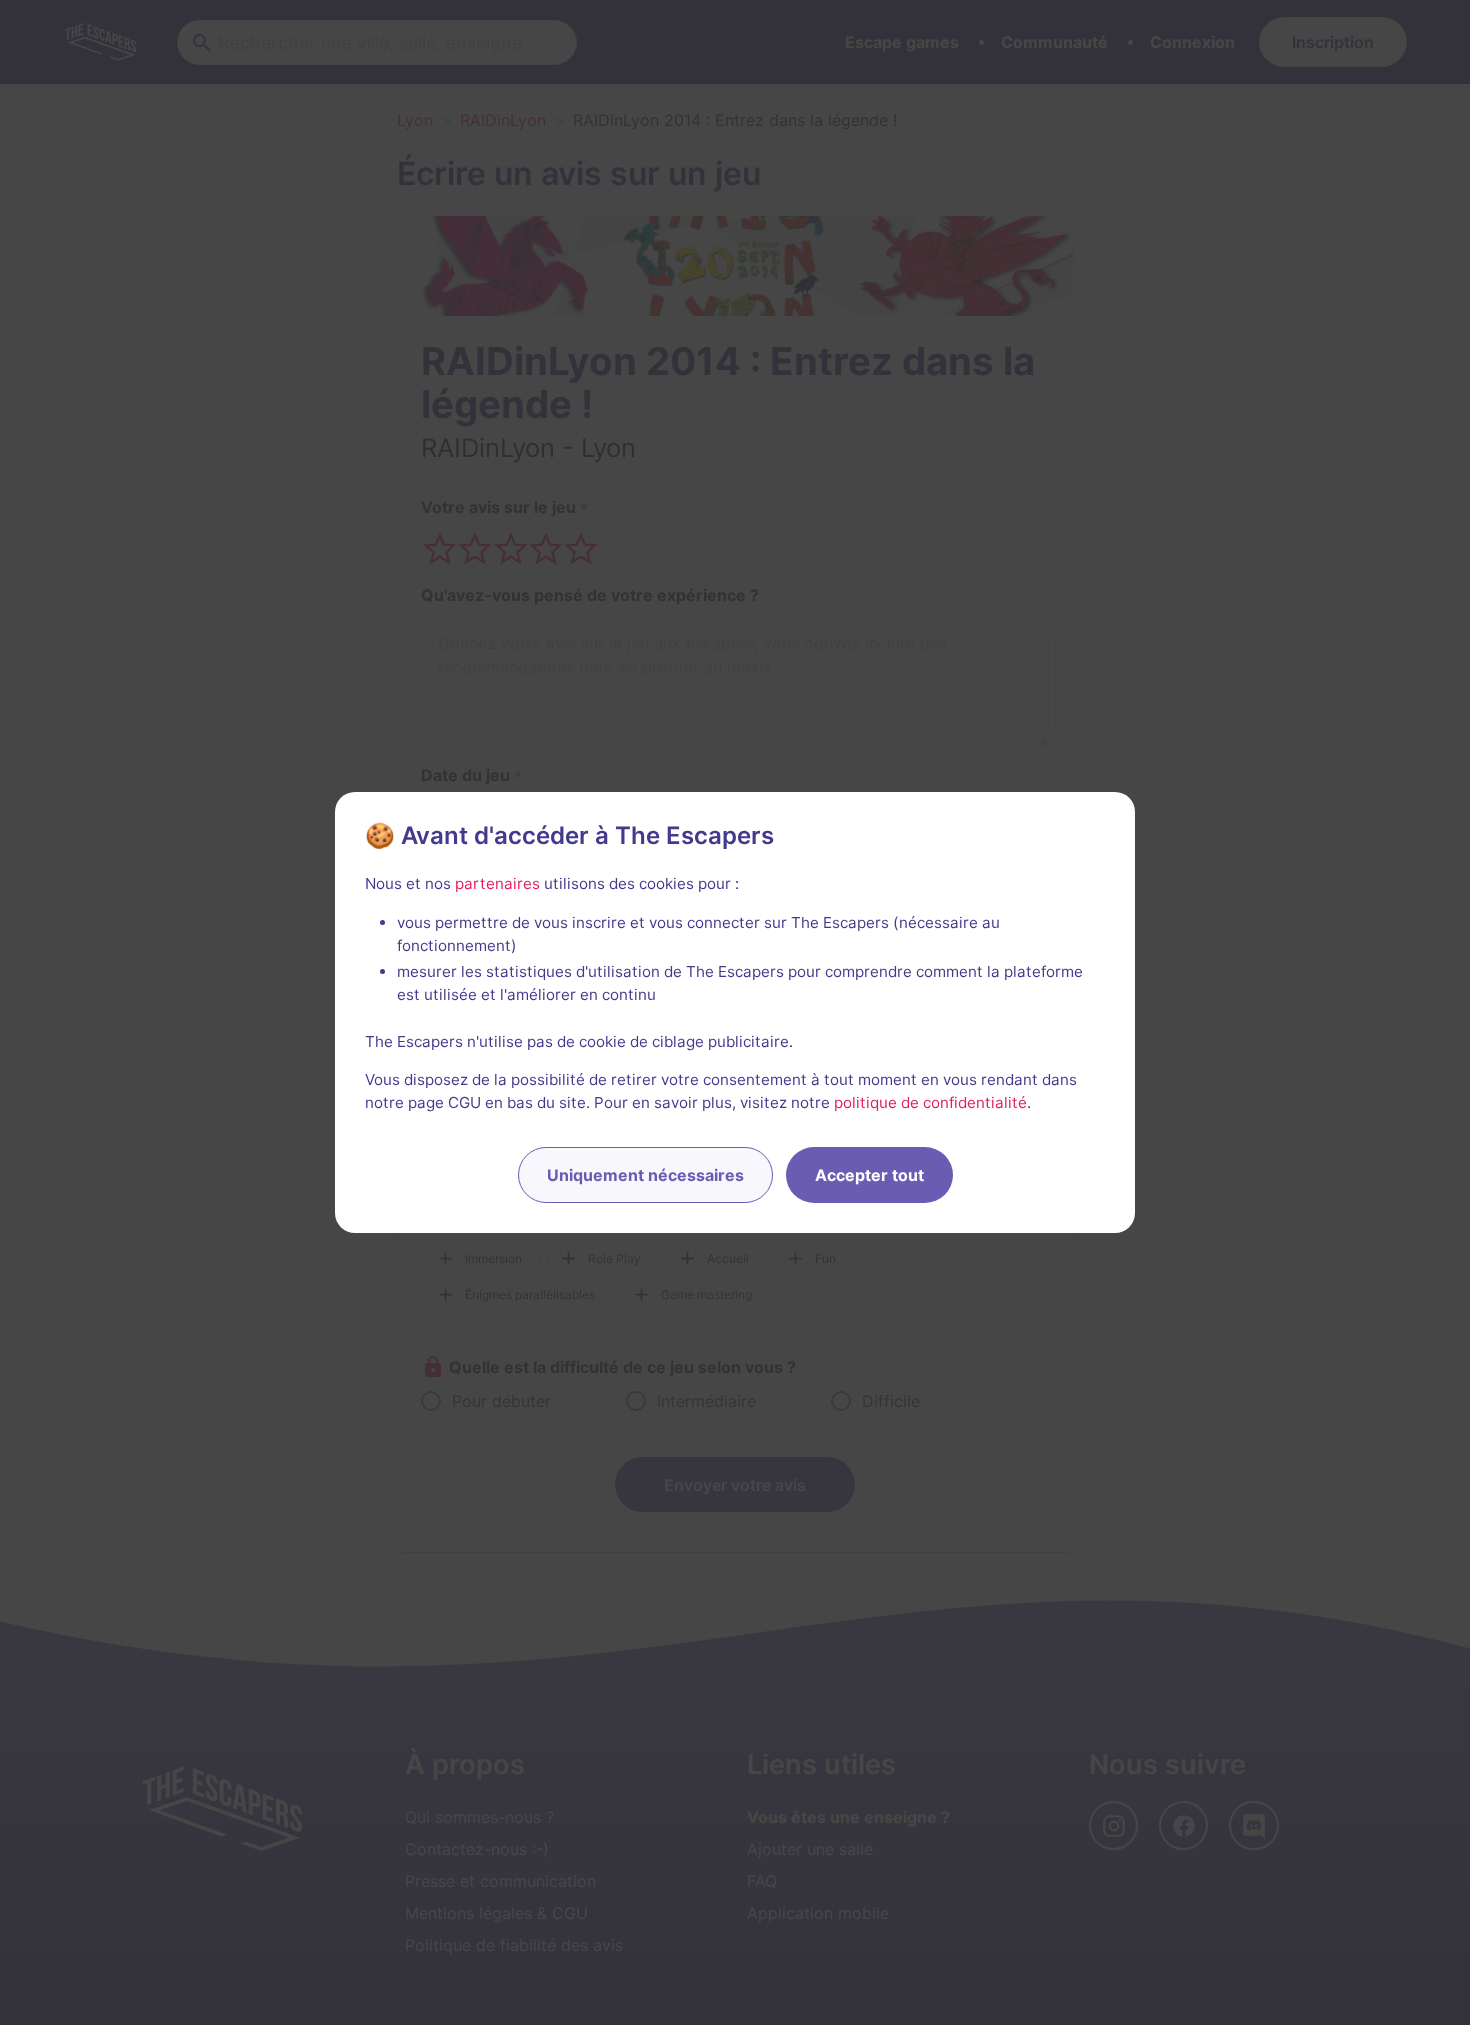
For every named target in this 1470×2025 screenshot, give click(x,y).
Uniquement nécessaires (645, 1175)
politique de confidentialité (930, 1102)
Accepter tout (869, 1175)
